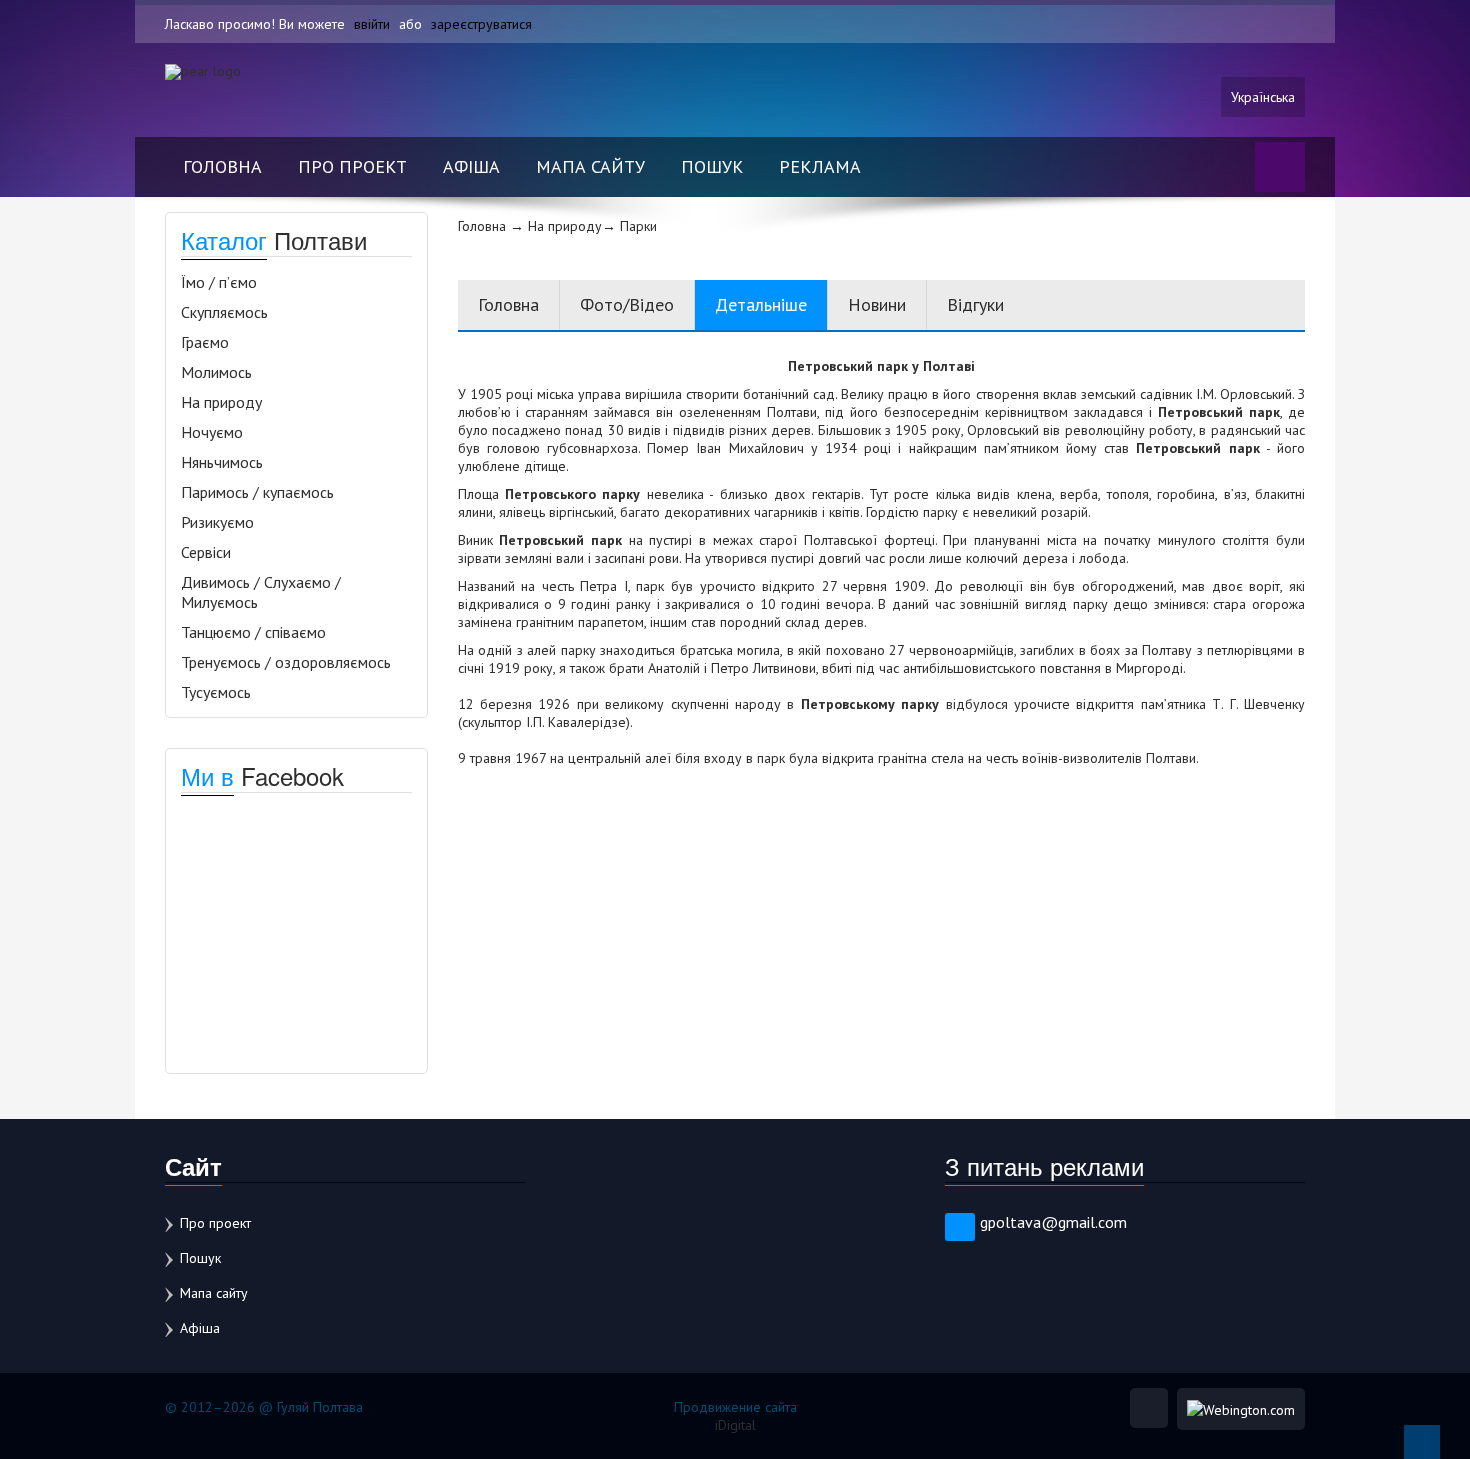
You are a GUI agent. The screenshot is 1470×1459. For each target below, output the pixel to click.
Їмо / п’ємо (219, 282)
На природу (221, 402)
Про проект (352, 166)
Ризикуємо (217, 522)
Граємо (205, 342)
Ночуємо (212, 432)
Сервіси (206, 552)
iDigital (735, 1425)
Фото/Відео (627, 304)
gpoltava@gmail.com (1053, 1222)
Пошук (712, 166)
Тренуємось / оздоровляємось (286, 662)
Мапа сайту (590, 166)
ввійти (372, 24)
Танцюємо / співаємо (253, 632)
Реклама (820, 166)
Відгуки (975, 304)
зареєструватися (481, 24)
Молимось (216, 372)
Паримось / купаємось (257, 492)
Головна (222, 166)
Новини (877, 304)
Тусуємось (216, 692)
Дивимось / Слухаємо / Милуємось (261, 592)
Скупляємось (224, 312)
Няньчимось (222, 462)
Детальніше (761, 304)
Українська (1263, 97)
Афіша (471, 166)
